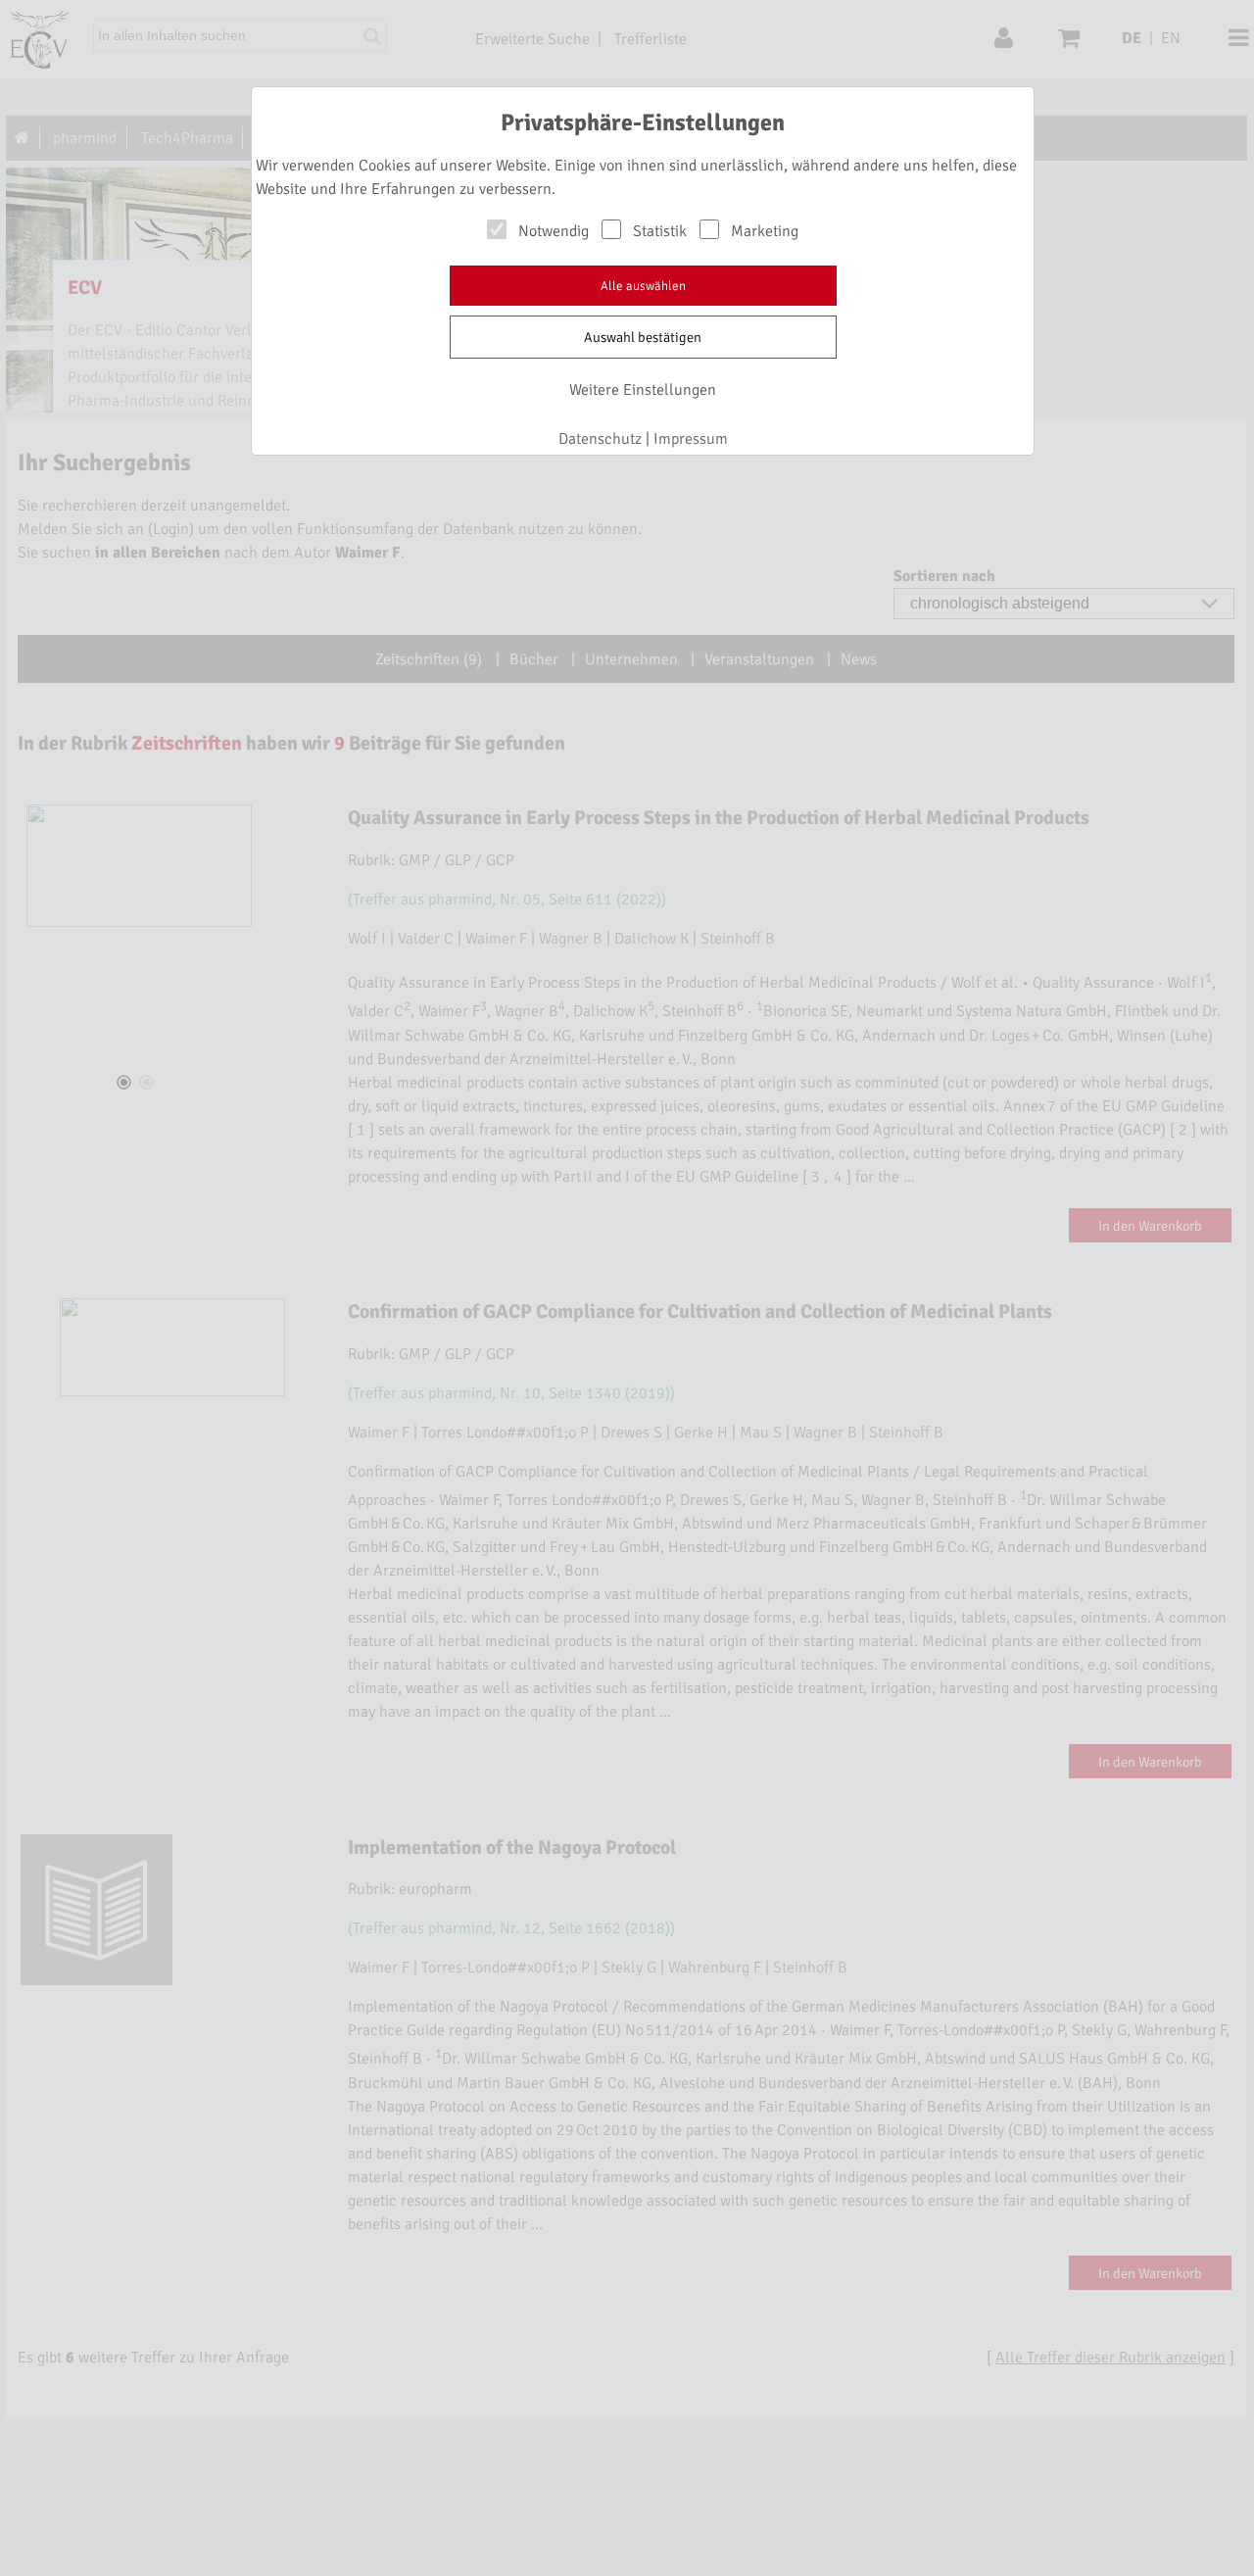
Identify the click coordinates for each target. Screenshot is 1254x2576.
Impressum (691, 439)
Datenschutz (600, 439)
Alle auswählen (643, 286)
